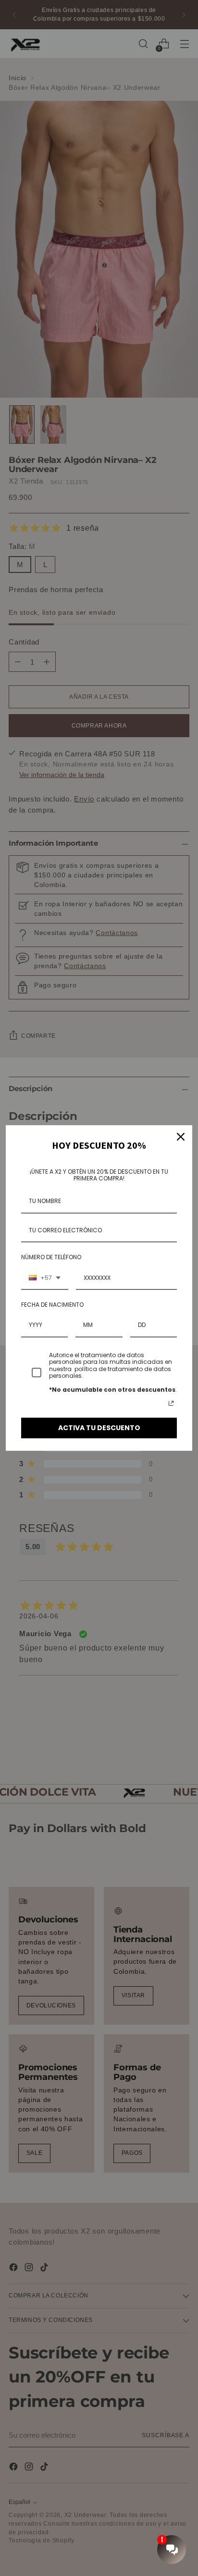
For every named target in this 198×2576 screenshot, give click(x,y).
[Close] (181, 1137)
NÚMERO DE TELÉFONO (51, 1257)
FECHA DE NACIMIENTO (52, 1305)
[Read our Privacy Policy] (171, 1403)
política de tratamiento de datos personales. (110, 1372)
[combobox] (45, 1278)
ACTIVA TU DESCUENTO (99, 1428)
